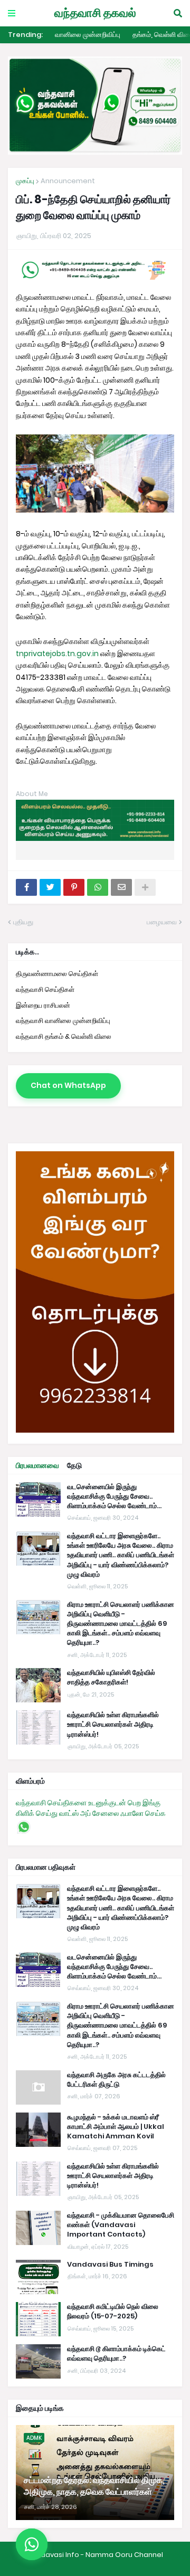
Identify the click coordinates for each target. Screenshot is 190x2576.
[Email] (121, 887)
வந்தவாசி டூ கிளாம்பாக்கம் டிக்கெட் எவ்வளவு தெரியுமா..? (116, 2523)
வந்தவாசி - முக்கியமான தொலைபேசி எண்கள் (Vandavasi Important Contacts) (121, 2394)
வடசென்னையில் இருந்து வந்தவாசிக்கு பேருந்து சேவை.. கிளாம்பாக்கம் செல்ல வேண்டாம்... (114, 1665)
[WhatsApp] (98, 887)
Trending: (25, 35)
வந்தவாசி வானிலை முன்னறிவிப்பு (63, 1021)
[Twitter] (50, 887)
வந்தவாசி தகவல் (95, 13)
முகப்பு (25, 181)
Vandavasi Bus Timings (110, 2433)
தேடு (74, 1634)
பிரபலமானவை (37, 1634)
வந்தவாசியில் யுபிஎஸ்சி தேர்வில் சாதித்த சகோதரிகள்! (111, 1846)
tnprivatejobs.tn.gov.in (57, 654)
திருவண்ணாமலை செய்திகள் (57, 974)
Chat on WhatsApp (68, 1085)
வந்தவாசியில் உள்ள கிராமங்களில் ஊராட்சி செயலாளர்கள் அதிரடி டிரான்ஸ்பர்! (113, 1893)
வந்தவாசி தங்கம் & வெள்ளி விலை (64, 1036)
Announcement (68, 181)
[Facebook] (26, 887)
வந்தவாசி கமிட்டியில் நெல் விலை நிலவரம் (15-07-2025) (113, 2480)
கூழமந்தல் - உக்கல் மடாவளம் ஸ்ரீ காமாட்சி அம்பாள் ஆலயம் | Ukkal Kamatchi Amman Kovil (116, 2296)
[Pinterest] (74, 887)
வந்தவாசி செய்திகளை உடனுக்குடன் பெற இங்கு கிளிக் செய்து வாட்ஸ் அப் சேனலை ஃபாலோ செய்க (91, 1977)
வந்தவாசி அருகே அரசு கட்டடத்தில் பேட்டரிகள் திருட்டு (116, 2249)
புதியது (23, 922)
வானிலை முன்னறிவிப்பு (88, 35)
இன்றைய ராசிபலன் (43, 1005)
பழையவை (162, 922)
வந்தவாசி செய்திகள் (45, 989)
